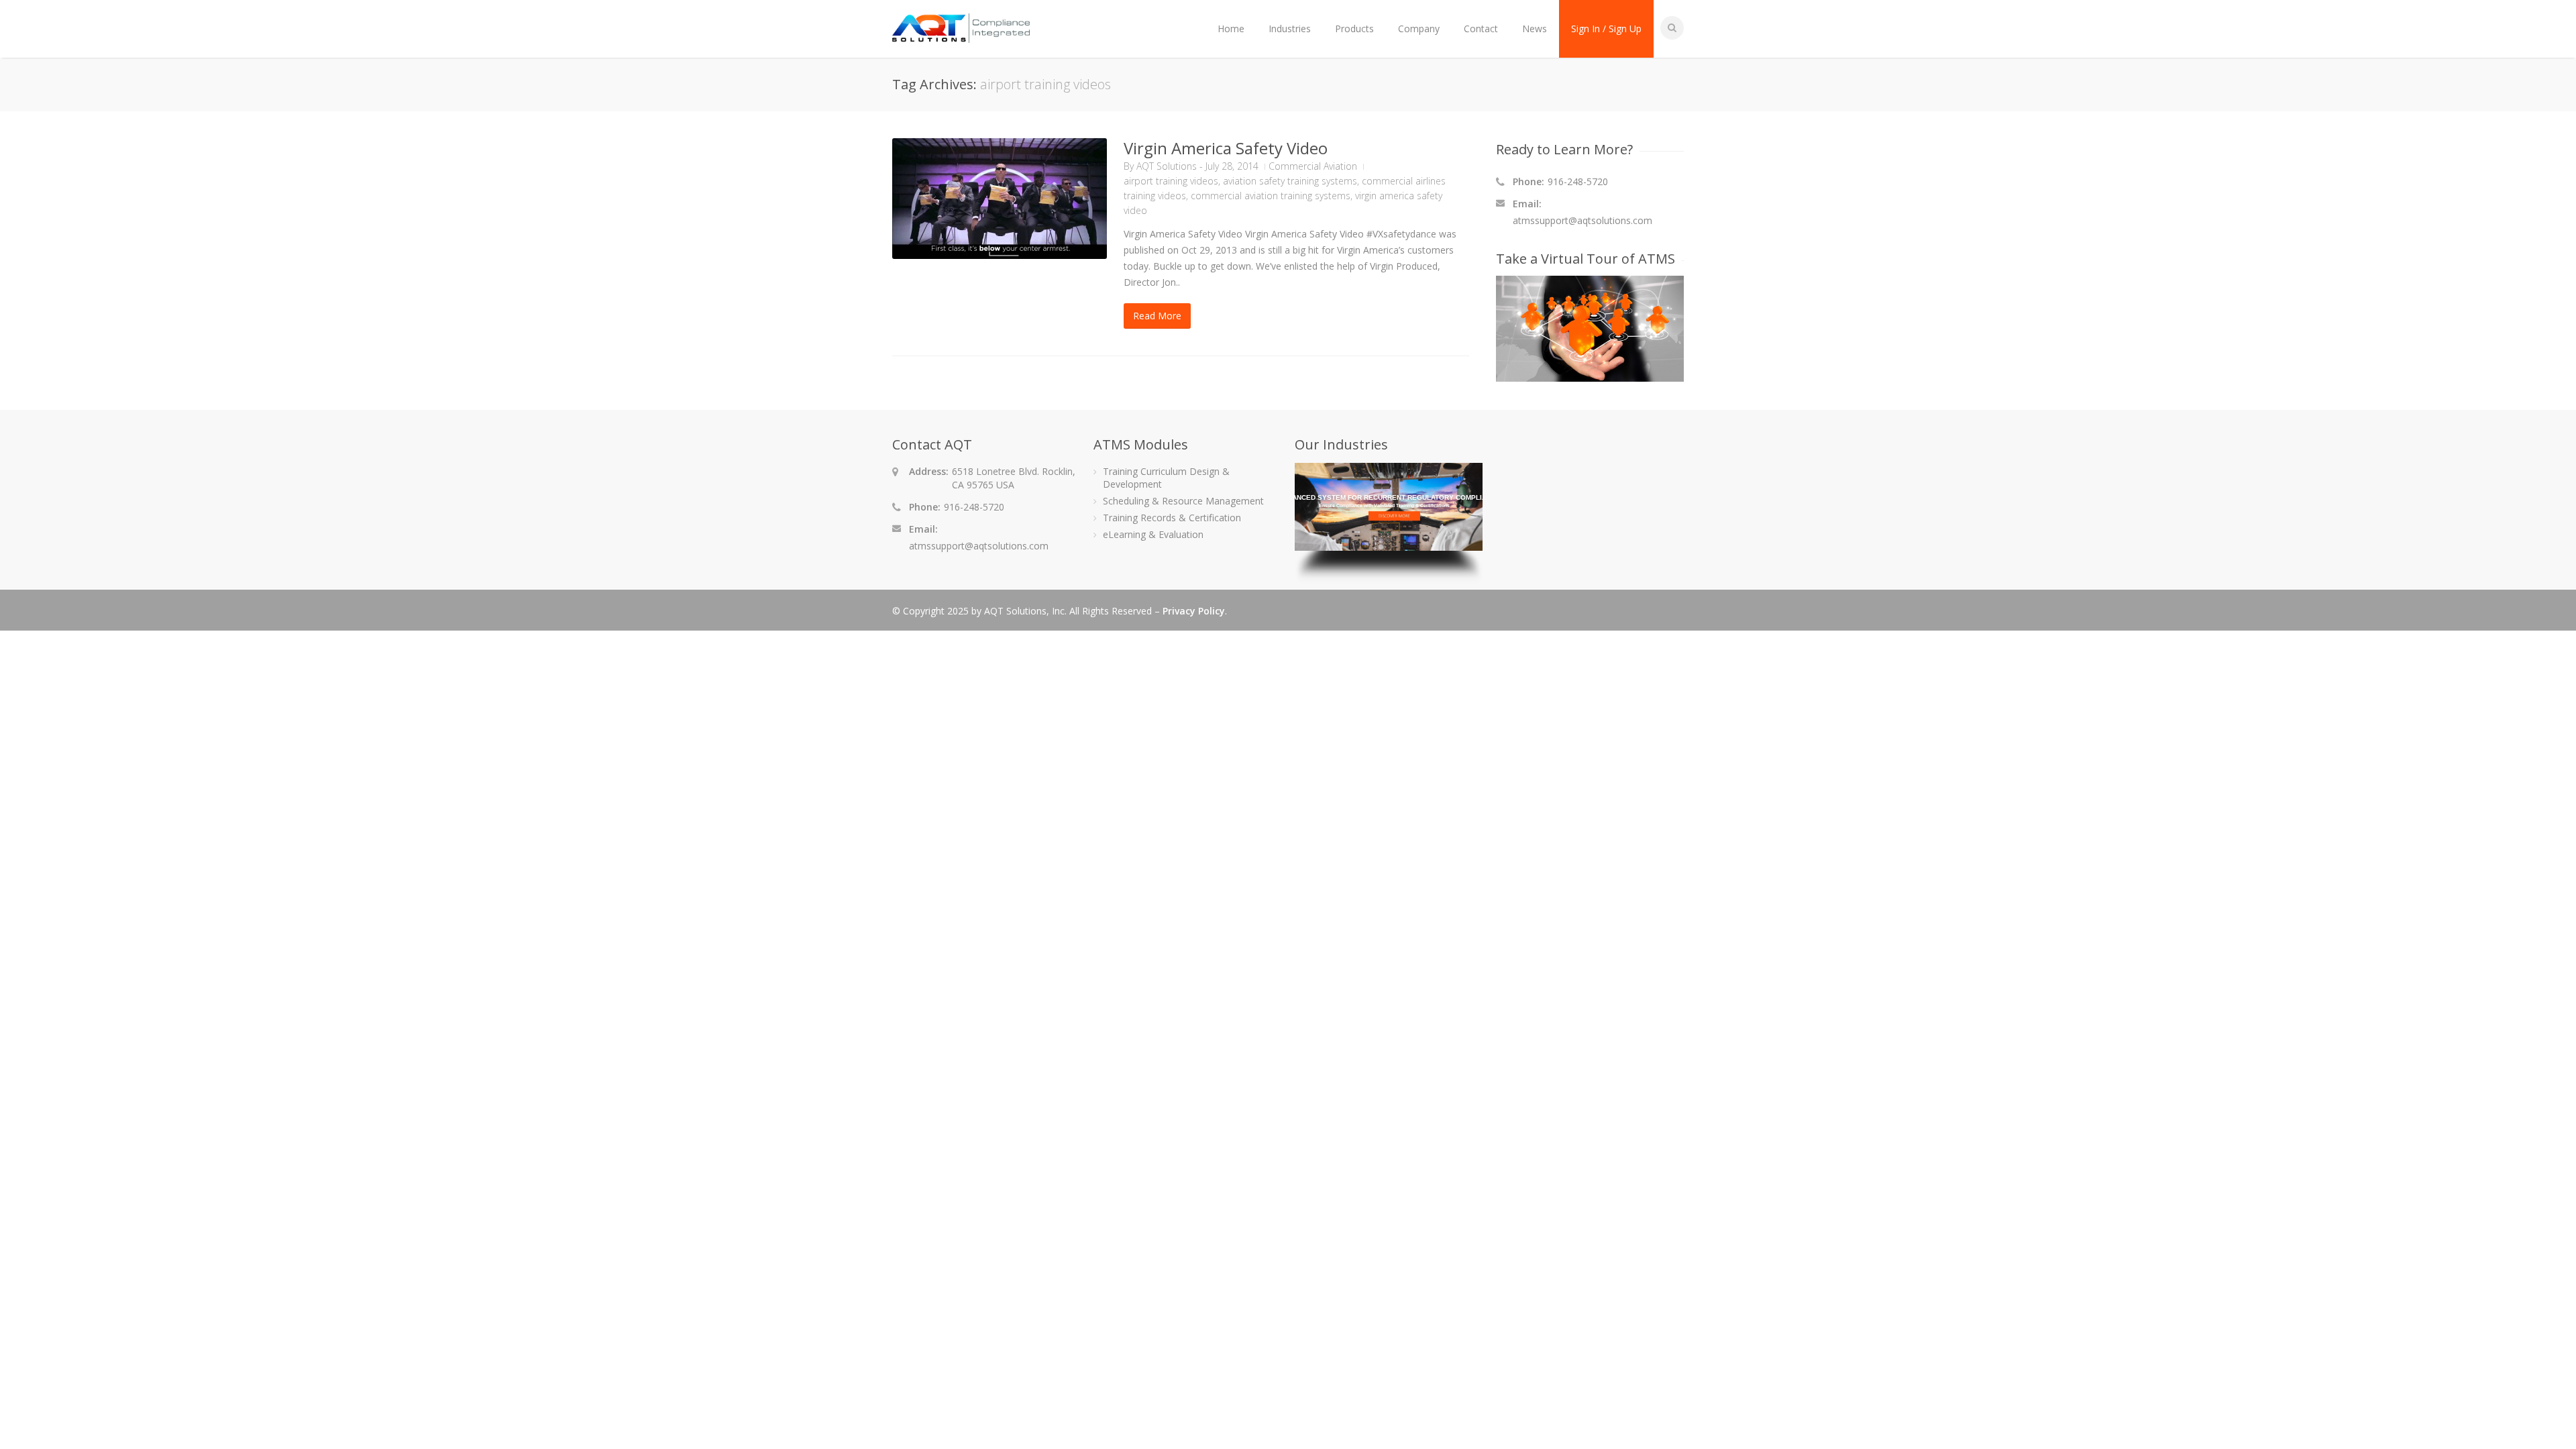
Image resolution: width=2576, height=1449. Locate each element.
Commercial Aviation (1313, 166)
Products (1354, 29)
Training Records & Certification (1172, 518)
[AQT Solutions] (961, 37)
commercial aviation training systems (1271, 196)
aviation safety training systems (1290, 181)
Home (1231, 29)
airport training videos (1171, 181)
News (1535, 29)
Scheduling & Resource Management (1183, 501)
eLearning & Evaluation (1153, 534)
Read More (1157, 316)
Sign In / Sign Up (1606, 29)
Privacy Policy (1194, 611)
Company (1419, 29)
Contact (1481, 29)
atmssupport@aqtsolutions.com (1582, 220)
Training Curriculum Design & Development (1166, 478)
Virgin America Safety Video (1226, 148)
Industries (1290, 29)
